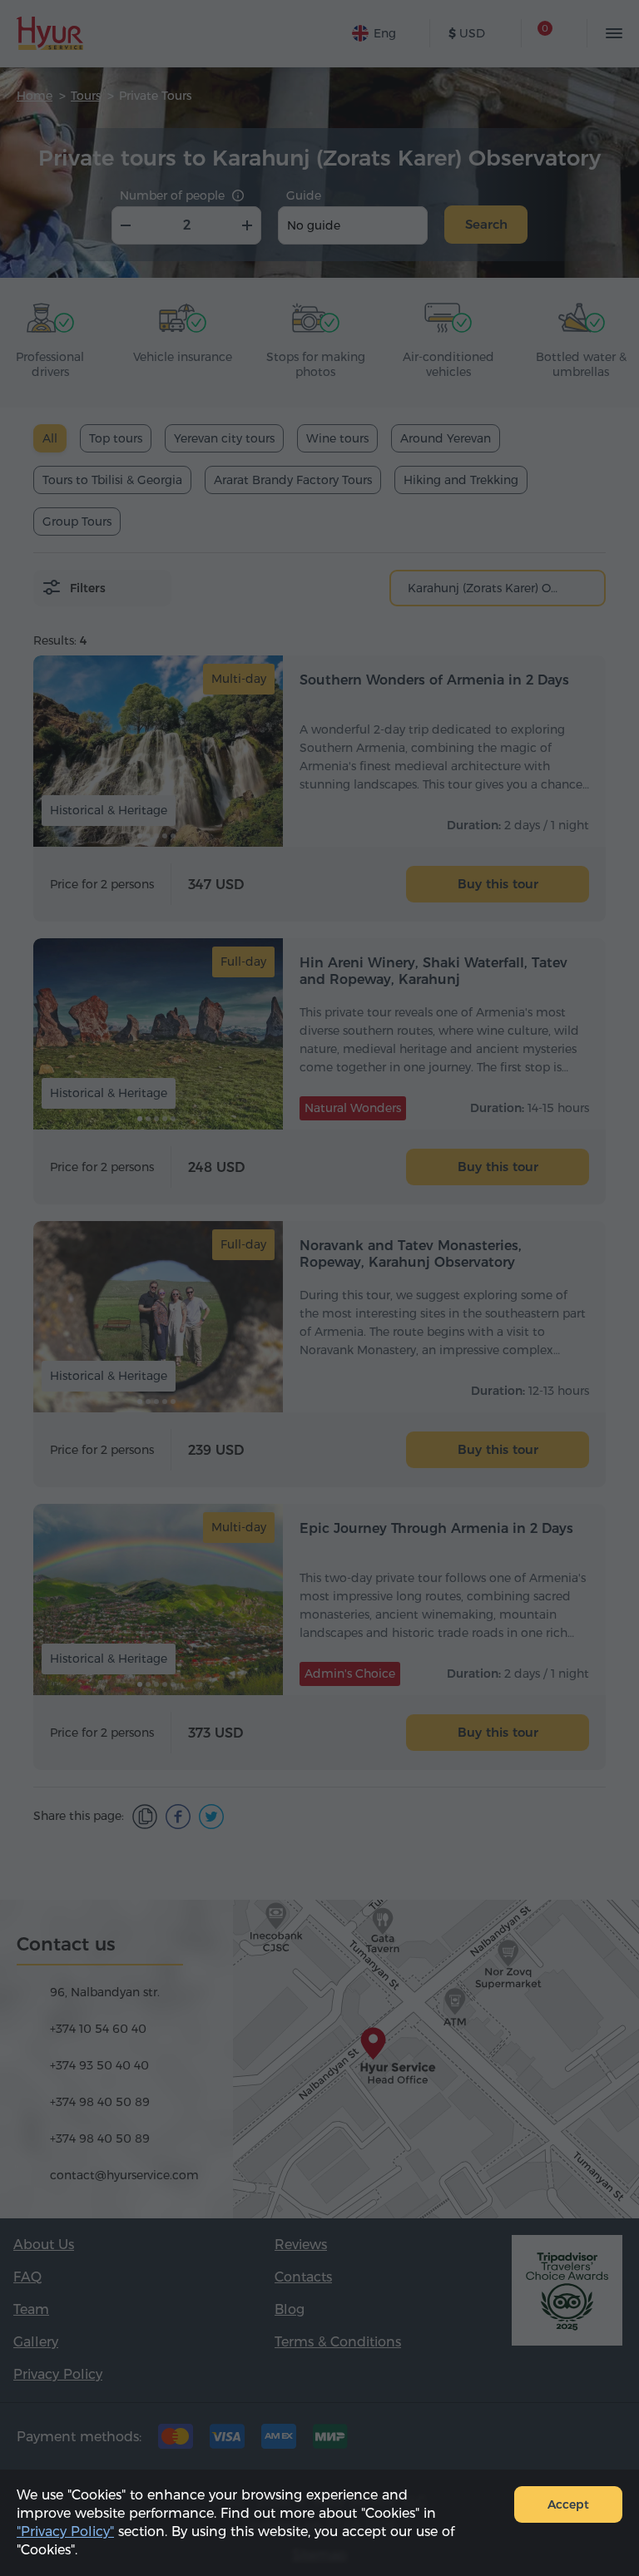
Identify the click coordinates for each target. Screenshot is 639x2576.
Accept (568, 2504)
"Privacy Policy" (65, 2532)
